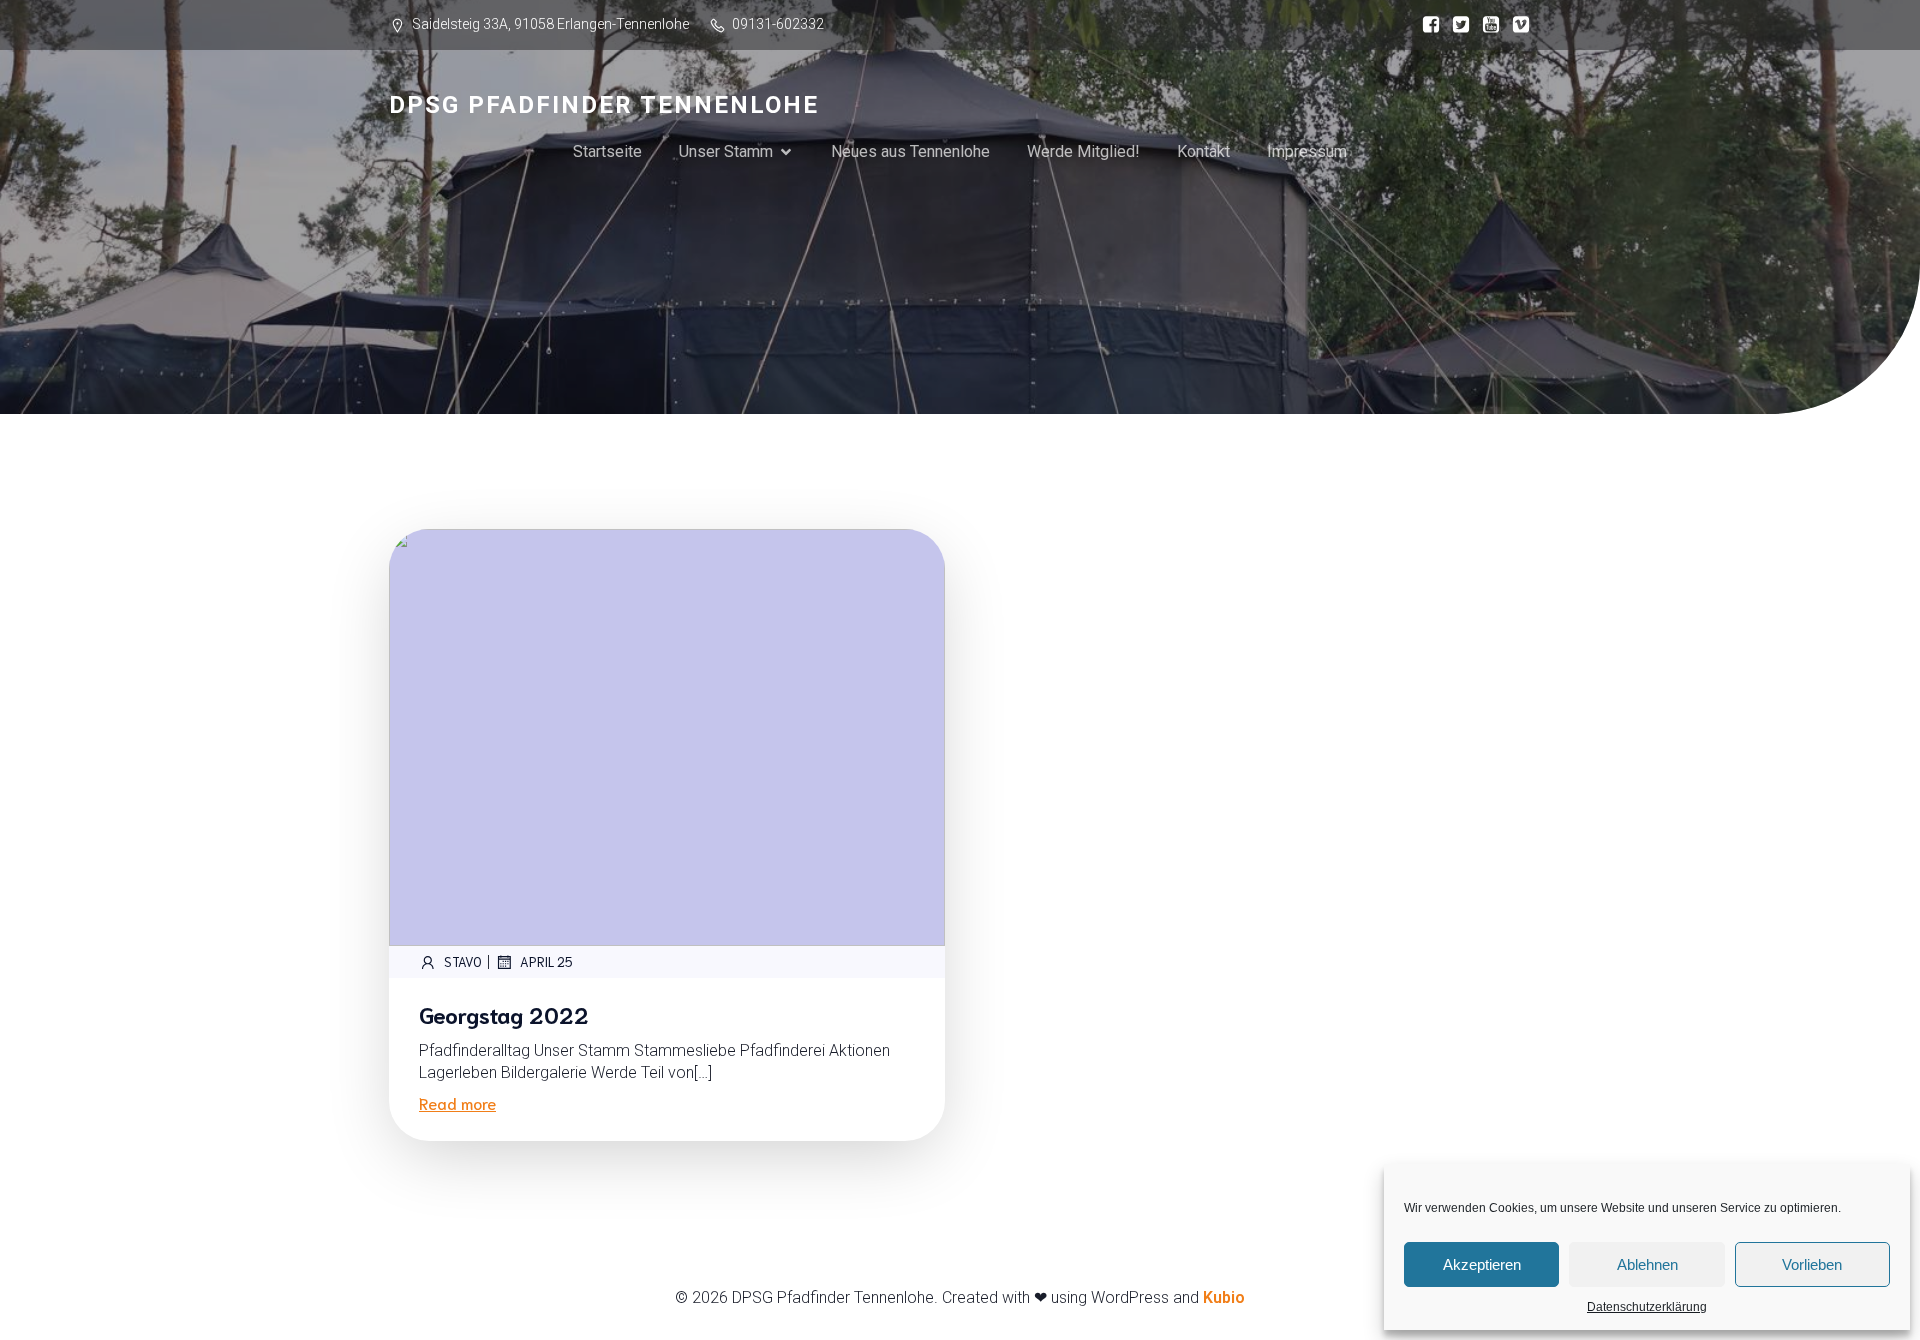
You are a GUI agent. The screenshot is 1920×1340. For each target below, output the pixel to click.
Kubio (1224, 1297)
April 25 (546, 961)
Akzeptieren (1482, 1264)
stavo (463, 961)
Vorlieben (1812, 1264)
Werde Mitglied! (1083, 151)
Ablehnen (1647, 1264)
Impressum (1307, 151)
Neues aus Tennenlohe (910, 151)
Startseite (607, 151)
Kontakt (1203, 151)
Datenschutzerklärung (1647, 1307)
